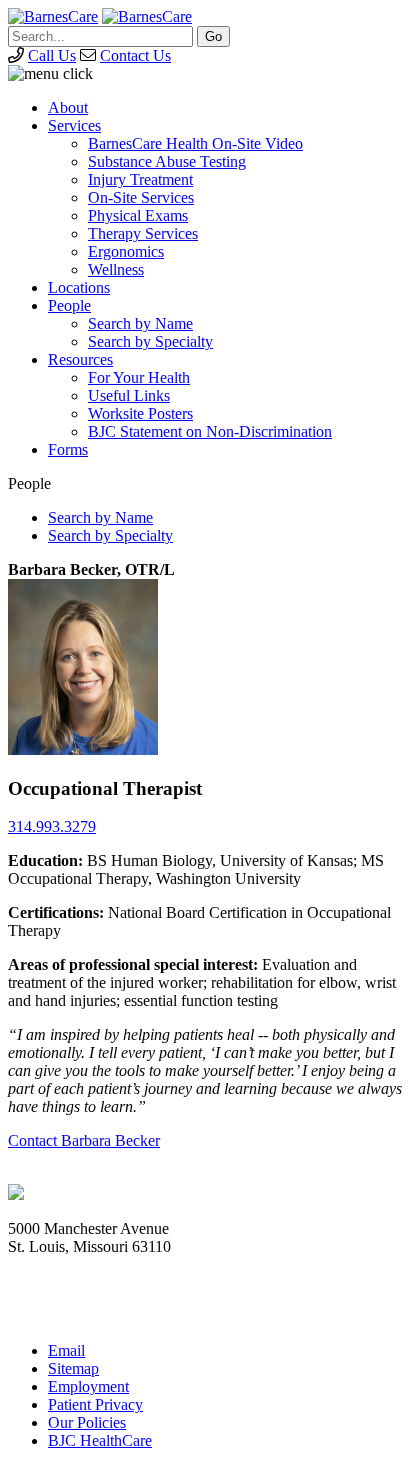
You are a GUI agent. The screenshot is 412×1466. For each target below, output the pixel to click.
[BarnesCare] (53, 16)
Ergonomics (126, 251)
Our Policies (87, 1422)
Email (66, 1350)
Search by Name (140, 323)
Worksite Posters (140, 413)
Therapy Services (143, 233)
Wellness (116, 269)
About (68, 107)
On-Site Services (141, 197)
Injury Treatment (140, 179)
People (69, 305)
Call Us (52, 55)
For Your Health (139, 377)
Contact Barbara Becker (84, 1140)
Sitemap (73, 1368)
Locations (79, 287)
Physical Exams (138, 215)
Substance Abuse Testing (167, 161)
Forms (68, 449)
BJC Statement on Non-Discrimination (210, 431)
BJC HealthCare (100, 1440)
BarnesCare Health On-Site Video (195, 143)
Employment (88, 1386)
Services (74, 125)
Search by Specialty (150, 341)
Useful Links (129, 395)
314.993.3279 (52, 826)
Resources (80, 359)
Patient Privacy (95, 1404)
